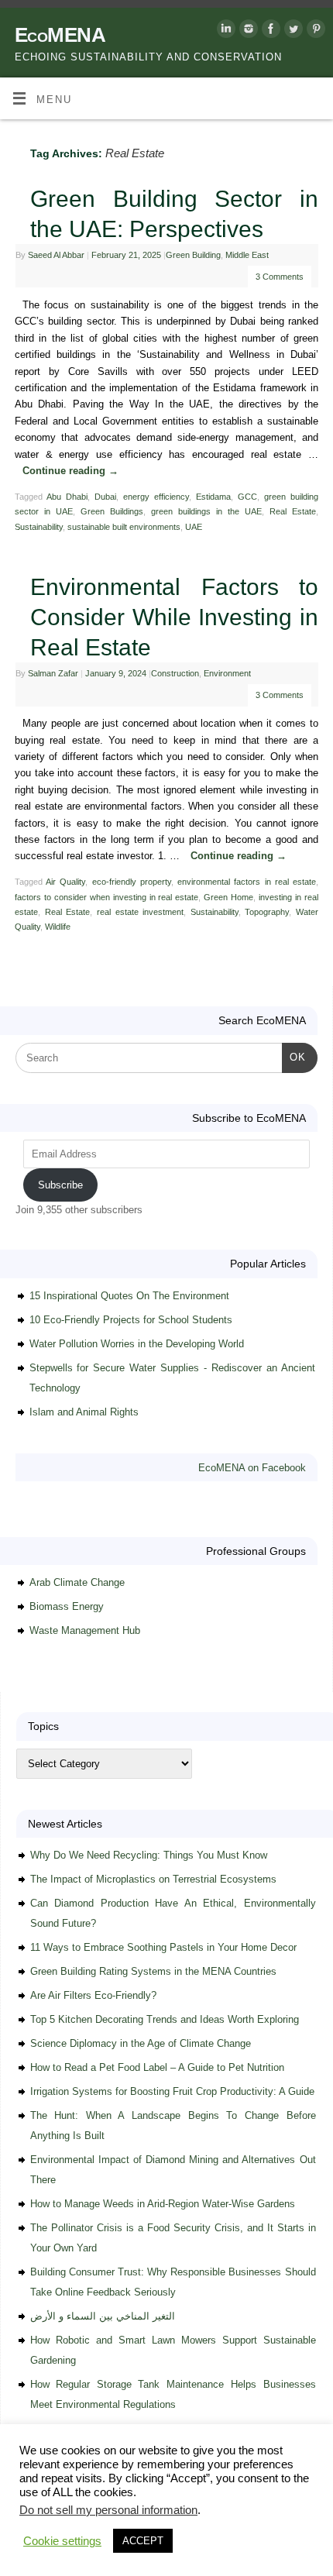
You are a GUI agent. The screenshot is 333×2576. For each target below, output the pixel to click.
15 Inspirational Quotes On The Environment (129, 1296)
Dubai (105, 497)
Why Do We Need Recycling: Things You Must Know (149, 1855)
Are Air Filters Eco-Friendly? (93, 1995)
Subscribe (60, 1185)
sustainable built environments (124, 527)
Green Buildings (112, 511)
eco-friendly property (132, 882)
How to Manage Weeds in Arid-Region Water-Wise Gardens (163, 2204)
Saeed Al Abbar (56, 255)
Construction (175, 673)
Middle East (247, 255)
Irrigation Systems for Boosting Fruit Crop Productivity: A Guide (172, 2091)
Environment (227, 673)
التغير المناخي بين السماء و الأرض (103, 2316)
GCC (247, 497)
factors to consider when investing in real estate (107, 897)
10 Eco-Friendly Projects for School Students (131, 1320)
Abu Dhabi (67, 497)
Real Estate (293, 511)
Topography (267, 912)
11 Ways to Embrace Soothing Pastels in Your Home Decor (163, 1947)
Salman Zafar (53, 673)
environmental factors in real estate (247, 882)
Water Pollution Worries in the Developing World (137, 1344)
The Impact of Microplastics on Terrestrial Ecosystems (153, 1879)
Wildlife (58, 927)
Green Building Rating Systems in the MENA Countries (153, 1971)
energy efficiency (156, 497)
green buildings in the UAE (206, 511)
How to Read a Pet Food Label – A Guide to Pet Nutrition (157, 2067)
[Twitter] (292, 31)
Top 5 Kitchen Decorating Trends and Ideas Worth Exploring (165, 2019)
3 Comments (280, 277)
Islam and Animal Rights (84, 1412)
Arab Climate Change (77, 1582)
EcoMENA (60, 35)
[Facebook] (269, 31)
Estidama (213, 497)
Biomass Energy (67, 1606)
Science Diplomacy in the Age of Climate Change (141, 2043)
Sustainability (39, 527)
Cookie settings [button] (62, 2541)
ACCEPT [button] (143, 2541)
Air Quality (65, 882)
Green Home (228, 897)
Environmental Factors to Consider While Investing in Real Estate (174, 617)
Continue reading (70, 471)
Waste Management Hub (85, 1630)
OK (294, 1057)
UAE (194, 527)
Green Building (193, 255)
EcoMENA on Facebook (252, 1468)
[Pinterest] (314, 31)
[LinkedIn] (224, 31)
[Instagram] (247, 31)
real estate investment (140, 912)
